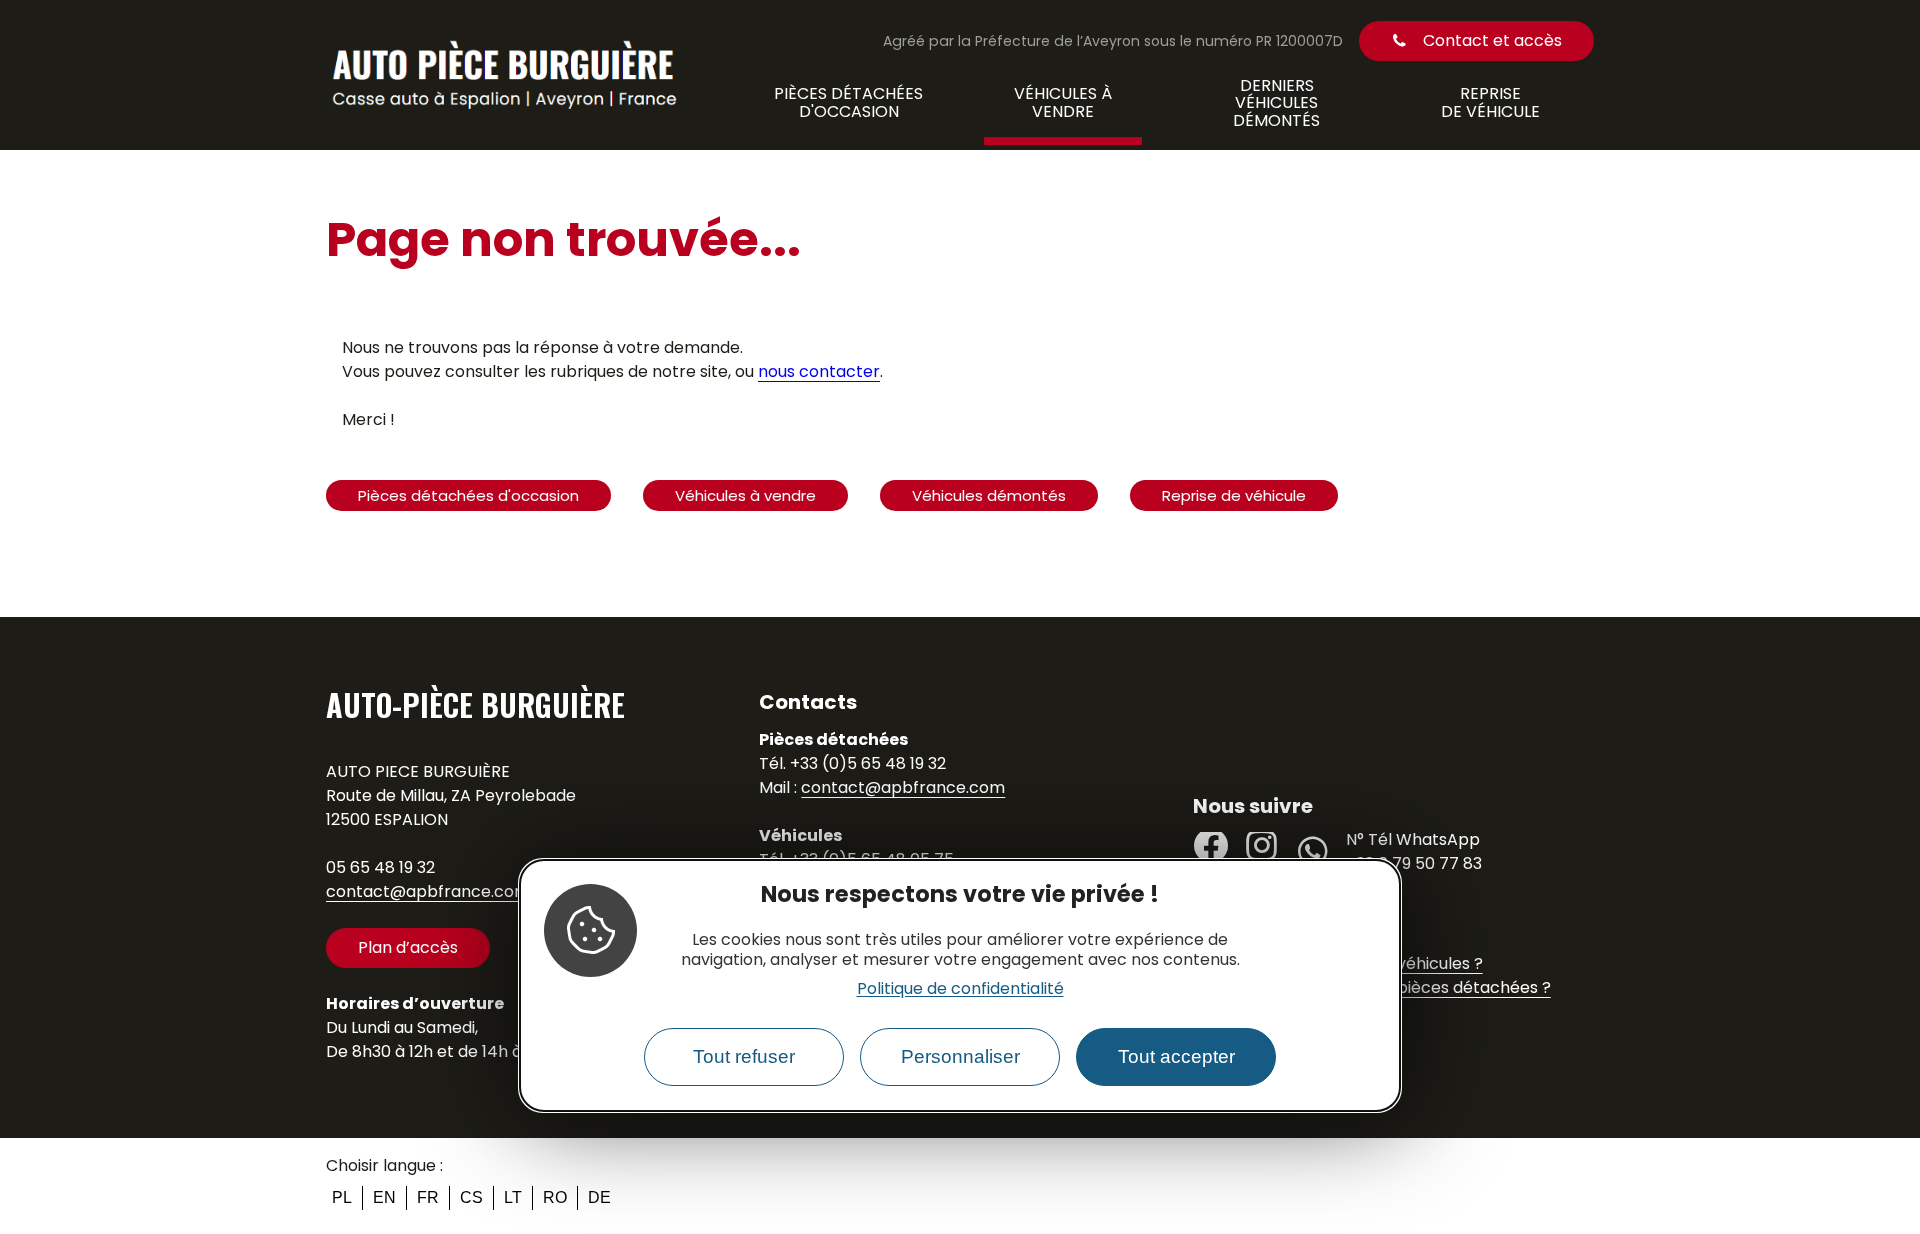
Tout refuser (744, 1057)
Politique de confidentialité (960, 989)
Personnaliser (960, 1057)
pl (342, 1197)
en (384, 1197)
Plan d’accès (408, 947)
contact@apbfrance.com (428, 891)
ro (555, 1197)
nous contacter (819, 371)
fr (428, 1197)
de (599, 1197)
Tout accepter (1176, 1057)
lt (513, 1197)
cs (471, 1197)
